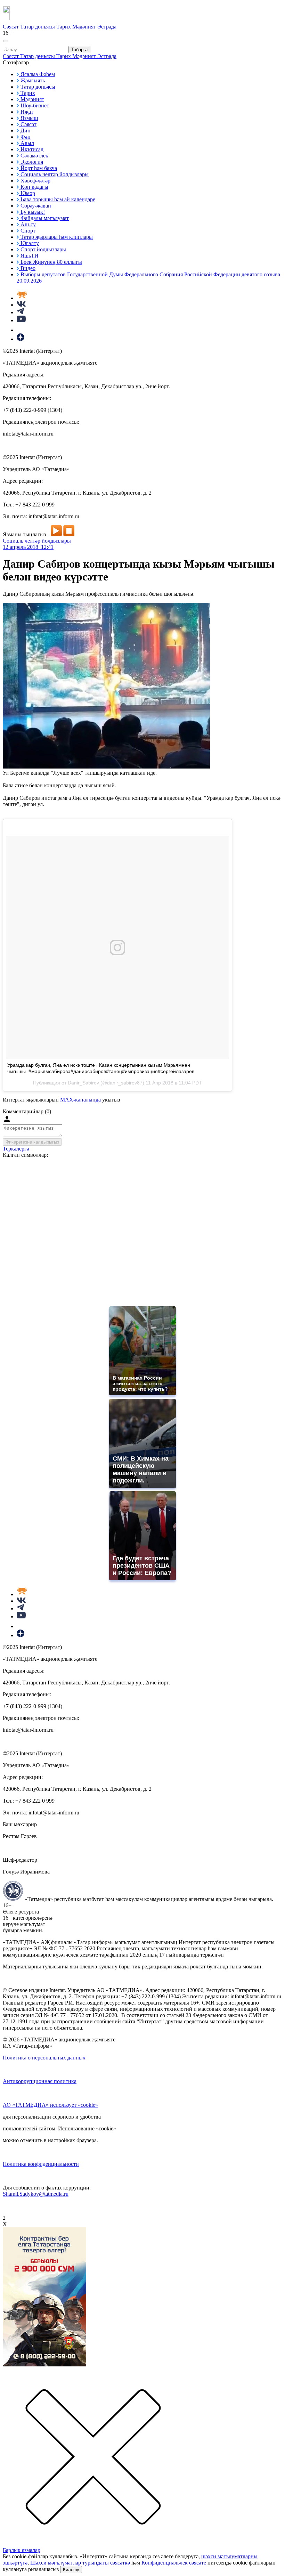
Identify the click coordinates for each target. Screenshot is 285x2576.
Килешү (71, 2570)
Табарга (79, 50)
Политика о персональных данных (44, 2058)
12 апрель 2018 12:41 (28, 547)
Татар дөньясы (38, 27)
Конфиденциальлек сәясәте (174, 2563)
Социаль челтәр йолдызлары (37, 541)
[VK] (21, 305)
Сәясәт (11, 27)
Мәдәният (85, 27)
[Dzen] (21, 339)
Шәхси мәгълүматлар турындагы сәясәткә (80, 2563)
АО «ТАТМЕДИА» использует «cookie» (50, 2105)
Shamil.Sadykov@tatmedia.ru (36, 2194)
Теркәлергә (16, 1149)
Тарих (64, 27)
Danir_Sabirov (83, 1083)
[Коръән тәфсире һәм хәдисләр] (22, 298)
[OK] (21, 330)
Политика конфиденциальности (41, 2164)
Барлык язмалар (22, 2550)
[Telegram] (20, 312)
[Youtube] (21, 320)
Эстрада (107, 27)
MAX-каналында (80, 1100)
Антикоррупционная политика (40, 2081)
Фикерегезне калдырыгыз (32, 1142)
